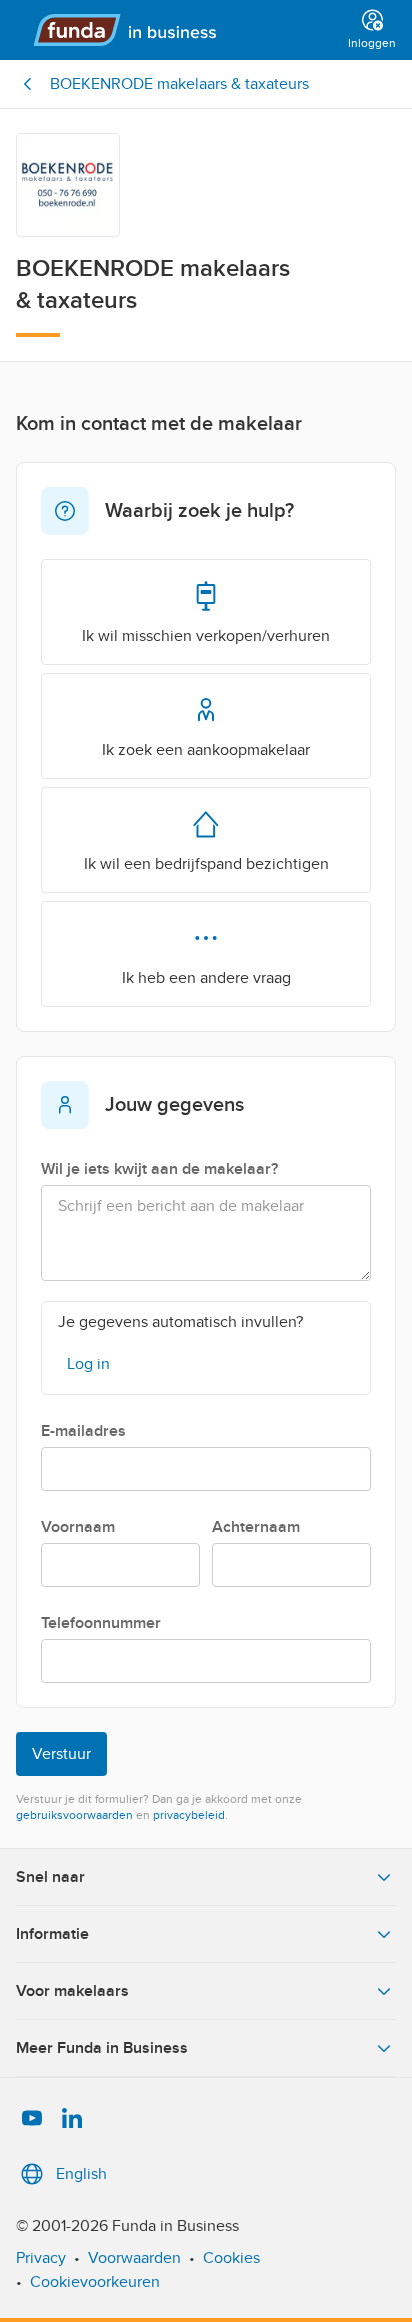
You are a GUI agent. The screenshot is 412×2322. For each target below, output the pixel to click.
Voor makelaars (72, 1991)
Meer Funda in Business (102, 2048)
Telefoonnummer (101, 1623)
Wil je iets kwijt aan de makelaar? (159, 1169)
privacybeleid (189, 1815)
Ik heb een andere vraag (206, 978)
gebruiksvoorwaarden (74, 1815)
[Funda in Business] (178, 30)
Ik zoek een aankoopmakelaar (206, 750)
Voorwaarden (134, 2258)
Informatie (52, 1934)
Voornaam (78, 1527)
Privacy (41, 2258)
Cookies (231, 2258)
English (81, 2174)
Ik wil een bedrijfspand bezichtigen (206, 864)
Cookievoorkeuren (95, 2282)
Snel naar (50, 1877)
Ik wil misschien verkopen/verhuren (206, 636)
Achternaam (256, 1527)
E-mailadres (83, 1431)
